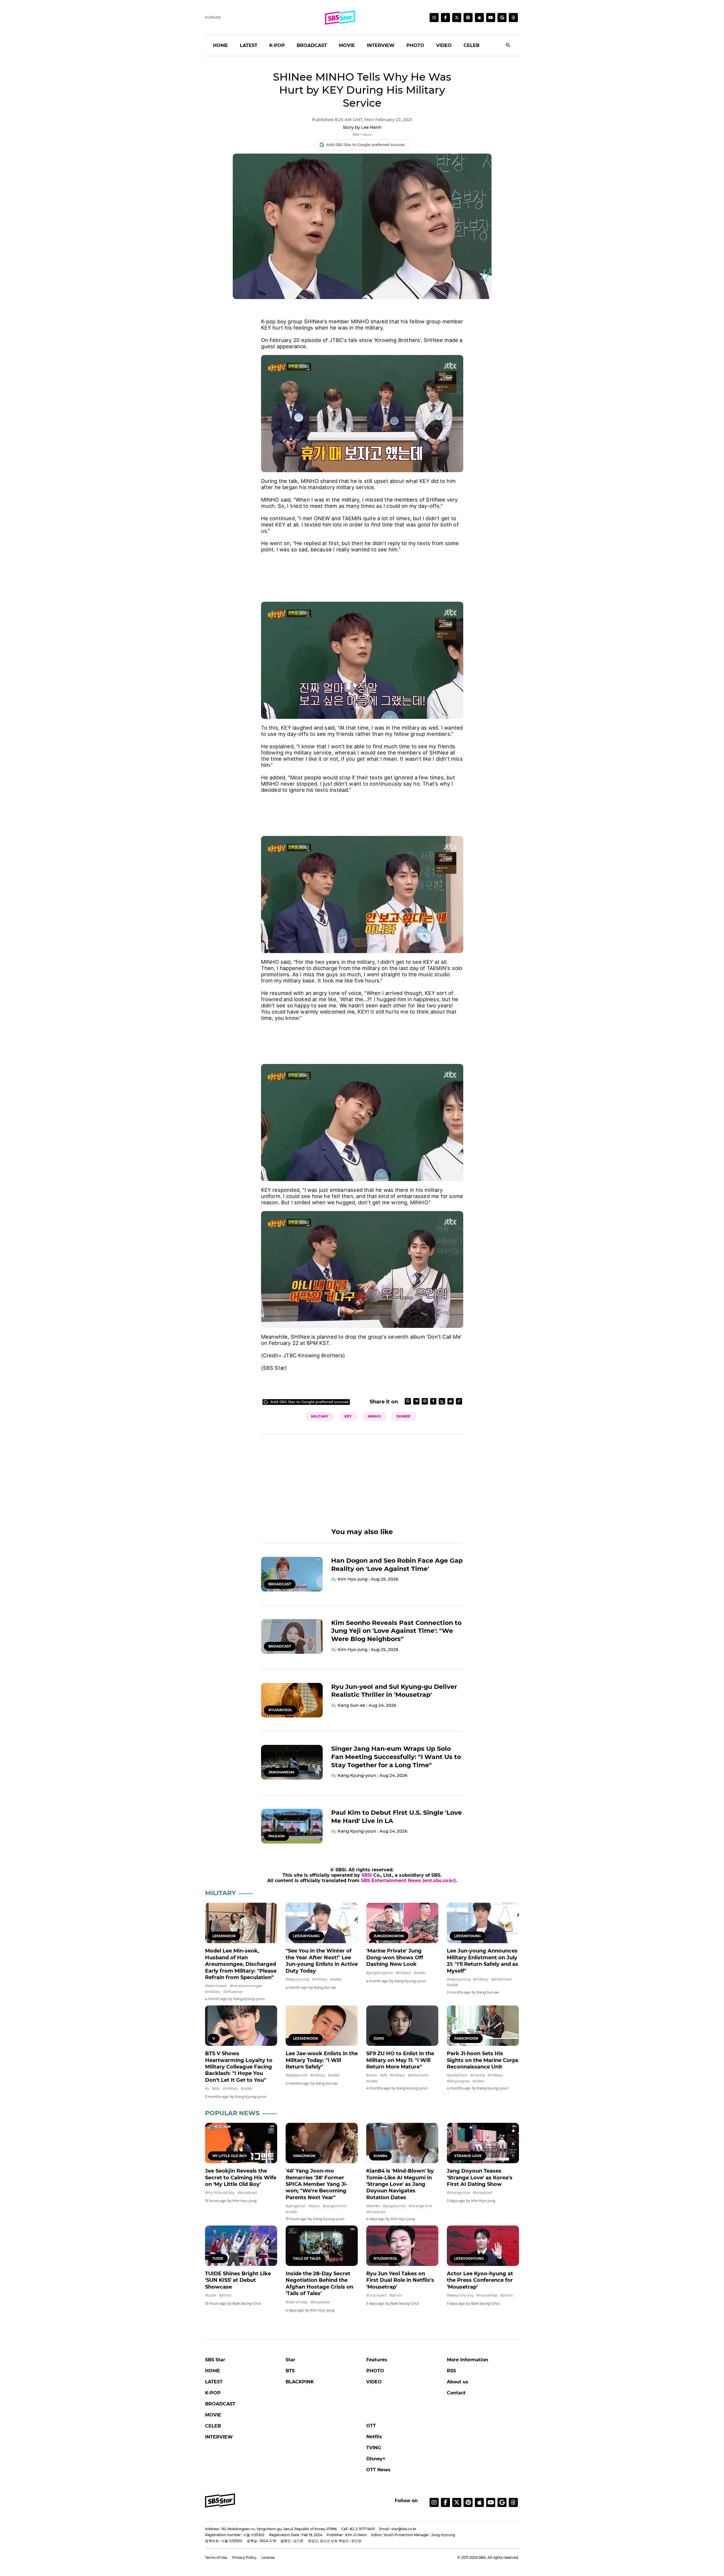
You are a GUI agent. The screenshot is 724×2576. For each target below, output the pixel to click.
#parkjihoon (457, 2075)
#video (478, 2081)
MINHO (374, 1416)
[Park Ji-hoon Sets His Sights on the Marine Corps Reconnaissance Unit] (483, 2026)
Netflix (374, 2437)
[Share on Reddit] (451, 1401)
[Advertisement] (362, 571)
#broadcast (247, 2193)
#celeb (336, 1979)
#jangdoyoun (394, 2206)
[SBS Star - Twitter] (457, 2502)
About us (458, 2382)
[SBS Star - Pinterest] (468, 2502)
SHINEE (404, 1416)
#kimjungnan (458, 2081)
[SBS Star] (220, 2500)
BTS (290, 2371)
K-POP (277, 45)
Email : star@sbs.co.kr (398, 2529)
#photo (225, 2295)
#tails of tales (297, 2302)
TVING (374, 2448)
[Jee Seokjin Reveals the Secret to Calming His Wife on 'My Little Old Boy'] (241, 2143)
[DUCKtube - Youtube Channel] (491, 2502)
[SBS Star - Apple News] (479, 2502)
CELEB (471, 45)
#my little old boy (220, 2193)
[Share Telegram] (416, 1401)
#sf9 (383, 2075)
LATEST (249, 45)
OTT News (378, 2470)
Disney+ (376, 2459)
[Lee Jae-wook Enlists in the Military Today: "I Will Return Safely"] (322, 2026)
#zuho (372, 2075)
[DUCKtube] (491, 18)
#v (207, 2088)
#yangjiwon (296, 2206)
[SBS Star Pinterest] (468, 18)
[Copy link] (459, 1401)
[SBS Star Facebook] (445, 18)
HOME (220, 45)
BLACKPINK (300, 2382)
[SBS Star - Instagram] (434, 2502)
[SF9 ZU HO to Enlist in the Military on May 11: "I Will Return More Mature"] (402, 2026)
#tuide (211, 2295)
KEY (348, 1416)
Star (290, 2360)
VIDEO (444, 45)
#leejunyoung (297, 1979)
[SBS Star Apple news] (479, 18)
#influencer (233, 1992)
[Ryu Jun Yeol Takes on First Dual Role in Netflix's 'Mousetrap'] (402, 2246)
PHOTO (415, 45)
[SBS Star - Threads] (513, 18)
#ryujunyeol (376, 2295)
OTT (371, 2426)
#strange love (420, 2206)
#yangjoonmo (335, 2206)
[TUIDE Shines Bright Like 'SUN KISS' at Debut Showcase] (241, 2246)
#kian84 (373, 2206)
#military (213, 1992)
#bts (216, 2088)
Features (377, 2360)
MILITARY (320, 1416)
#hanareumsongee (246, 1986)
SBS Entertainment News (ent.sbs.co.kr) (408, 1881)
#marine (478, 2075)
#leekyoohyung (460, 2295)
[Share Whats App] (408, 1401)
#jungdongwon (380, 1973)
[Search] (508, 46)
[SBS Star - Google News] (502, 18)
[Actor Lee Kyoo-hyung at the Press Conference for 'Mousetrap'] (483, 2246)
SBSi (367, 1875)
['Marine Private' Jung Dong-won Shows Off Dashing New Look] (402, 1923)
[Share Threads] (425, 1401)
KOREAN (213, 17)
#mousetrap (487, 2295)
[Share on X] (442, 1401)
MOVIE (347, 45)
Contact (456, 2393)
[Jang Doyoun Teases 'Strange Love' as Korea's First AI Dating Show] (483, 2143)
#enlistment (502, 1979)
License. (268, 2557)
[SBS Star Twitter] (457, 18)
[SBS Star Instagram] (434, 18)
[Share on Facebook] (433, 1401)
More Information (467, 2360)
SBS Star (215, 2360)
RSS (451, 2371)
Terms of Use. (216, 2557)
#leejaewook (296, 2075)
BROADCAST (312, 45)
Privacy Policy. (245, 2557)
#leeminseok (216, 1986)
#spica (314, 2206)
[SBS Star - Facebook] (445, 2502)
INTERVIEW (381, 45)
